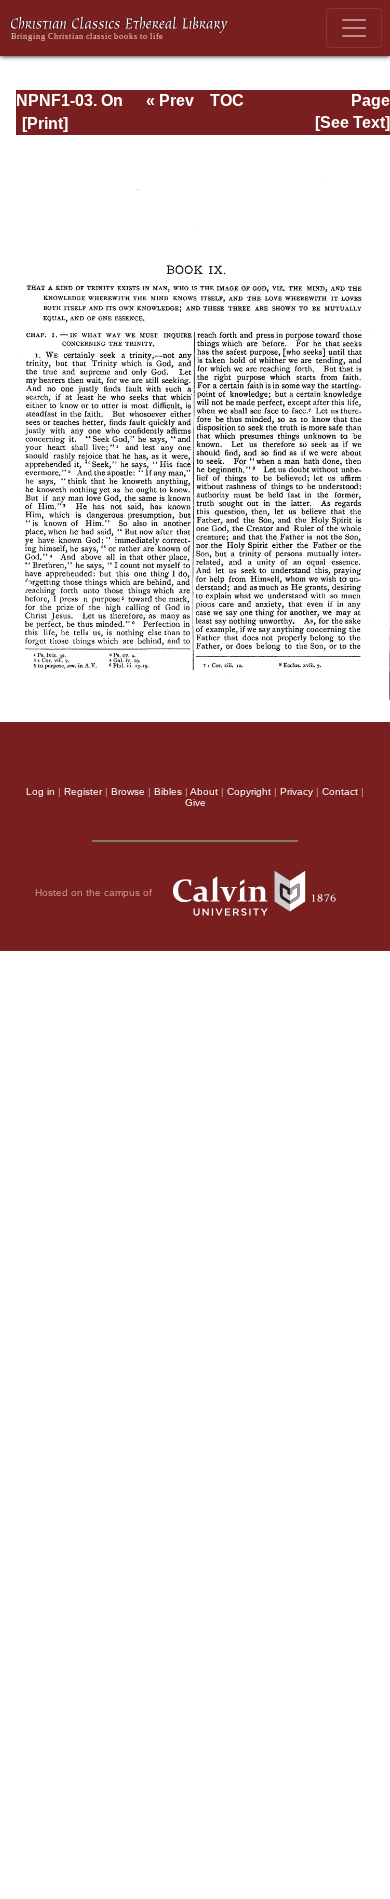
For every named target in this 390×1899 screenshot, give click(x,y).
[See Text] (352, 122)
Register (83, 791)
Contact (340, 791)
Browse (128, 791)
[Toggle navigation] (354, 28)
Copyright (249, 791)
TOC (227, 100)
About (204, 791)
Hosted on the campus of (95, 892)
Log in (40, 791)
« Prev (170, 100)
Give (195, 802)
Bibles (168, 791)
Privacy (296, 791)
